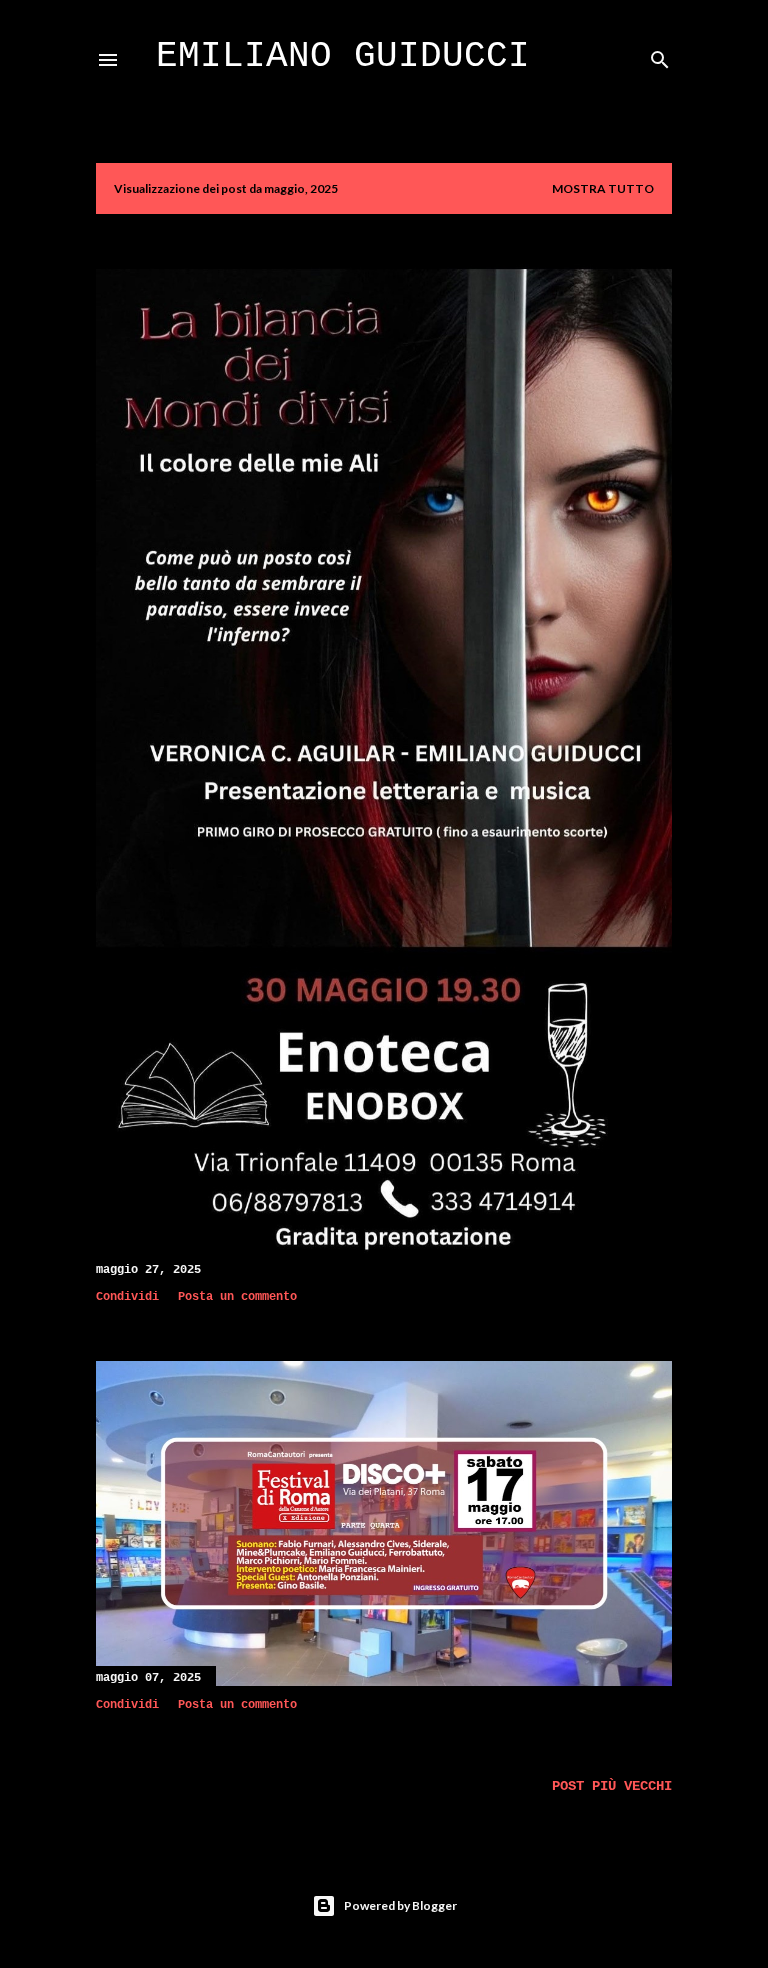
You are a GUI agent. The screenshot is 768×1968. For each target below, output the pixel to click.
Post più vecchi (612, 1786)
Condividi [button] (127, 1297)
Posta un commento (237, 1297)
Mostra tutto (603, 188)
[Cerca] (660, 56)
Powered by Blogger (400, 1905)
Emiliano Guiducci (343, 56)
